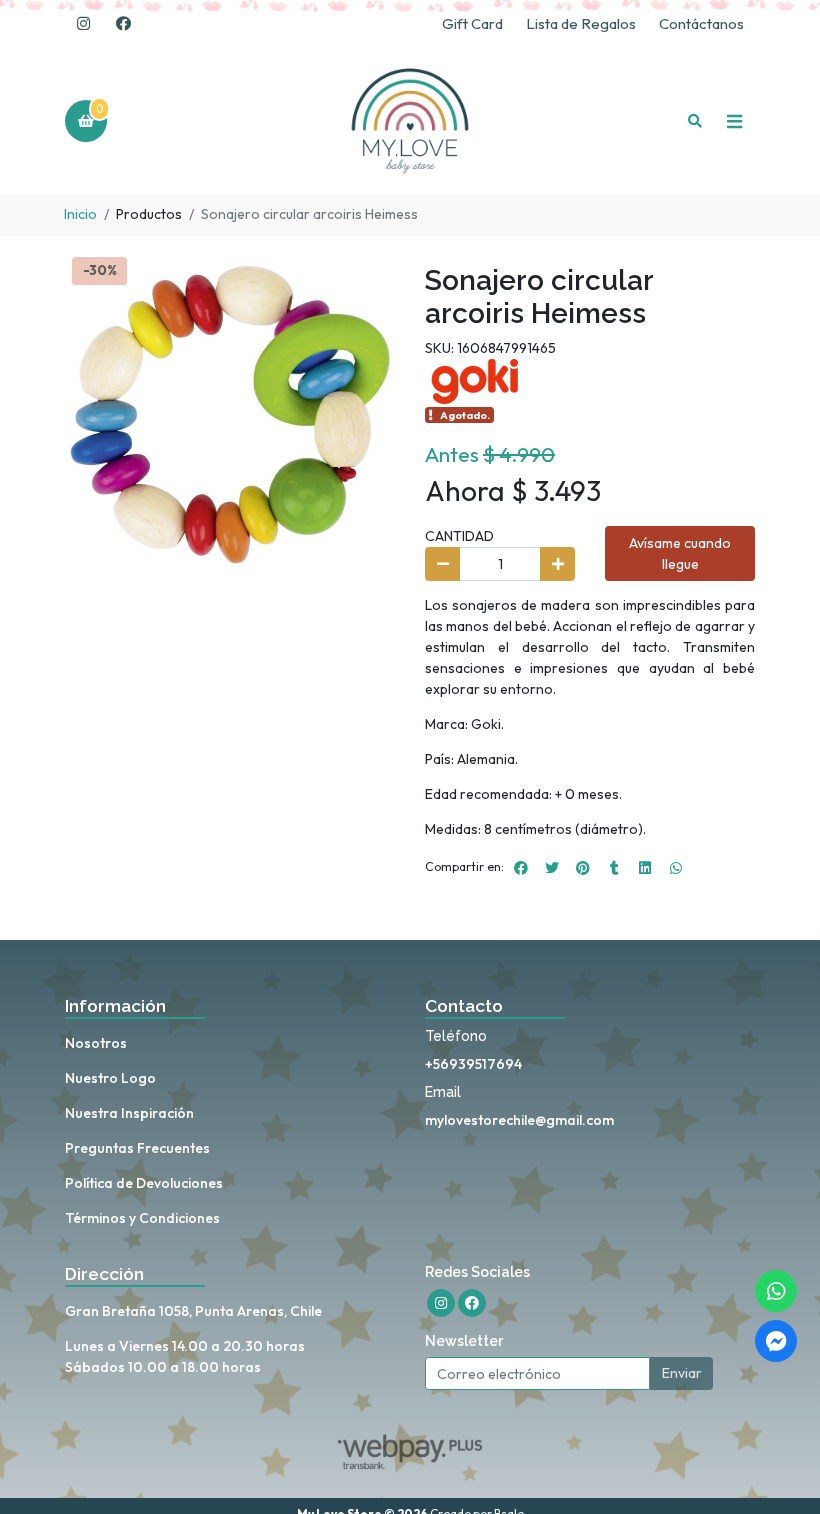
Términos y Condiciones (142, 1218)
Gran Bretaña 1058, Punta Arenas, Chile (193, 1311)
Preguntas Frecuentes (137, 1148)
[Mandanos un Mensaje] (776, 1341)
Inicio (80, 214)
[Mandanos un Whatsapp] (776, 1291)
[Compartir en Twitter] (552, 868)
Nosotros (96, 1043)
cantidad (459, 536)
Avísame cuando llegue (680, 553)
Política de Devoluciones (144, 1183)
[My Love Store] (410, 121)
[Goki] (475, 380)
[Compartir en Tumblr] (614, 868)
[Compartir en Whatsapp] (676, 868)
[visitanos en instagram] (83, 24)
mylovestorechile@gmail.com (519, 1120)
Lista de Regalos (581, 23)
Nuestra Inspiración (129, 1113)
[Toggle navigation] (734, 121)
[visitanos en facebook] (123, 24)
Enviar (682, 1373)
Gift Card (472, 23)
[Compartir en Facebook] (521, 868)
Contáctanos (701, 23)
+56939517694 (473, 1064)
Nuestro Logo (110, 1078)
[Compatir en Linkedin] (645, 868)
